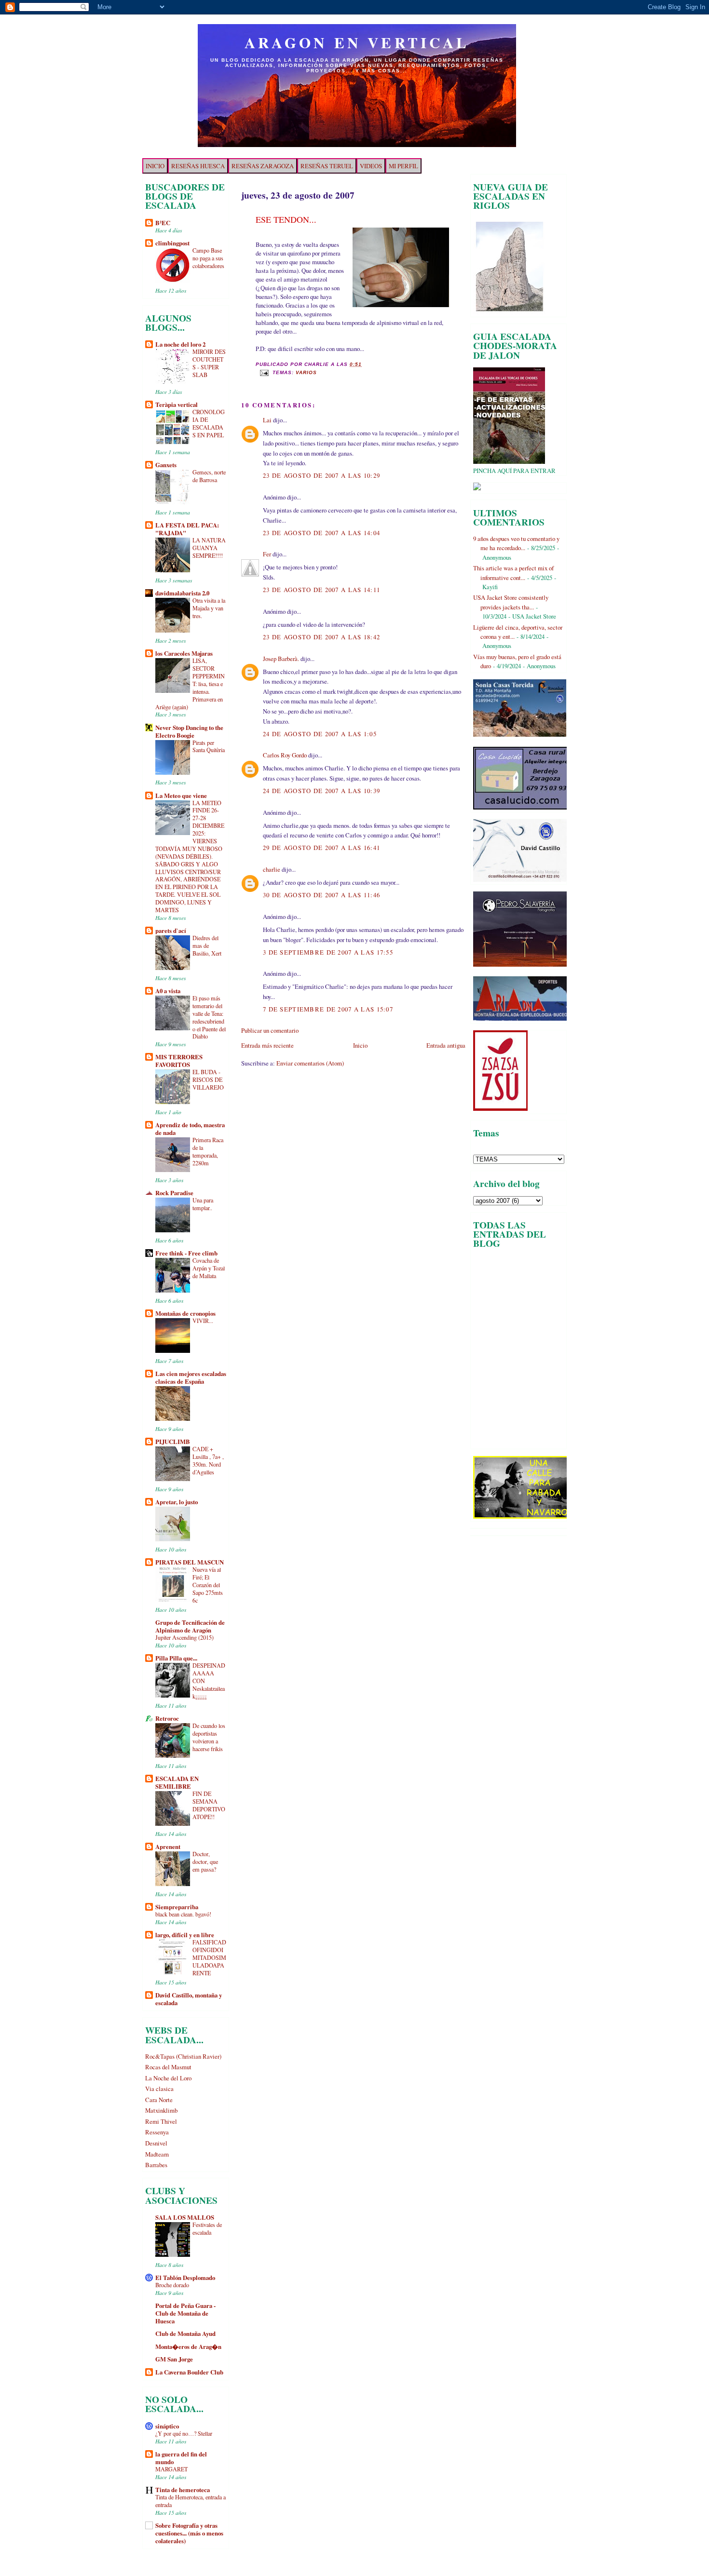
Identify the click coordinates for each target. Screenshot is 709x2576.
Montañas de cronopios (185, 1313)
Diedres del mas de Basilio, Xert (207, 945)
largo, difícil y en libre (185, 1935)
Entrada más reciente (267, 1045)
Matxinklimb (161, 2110)
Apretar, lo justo (177, 1502)
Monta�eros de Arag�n (188, 2347)
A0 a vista (168, 991)
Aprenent (168, 1847)
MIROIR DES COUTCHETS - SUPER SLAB (209, 363)
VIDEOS (371, 166)
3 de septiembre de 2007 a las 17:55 (328, 952)
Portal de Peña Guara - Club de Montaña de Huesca (185, 2313)
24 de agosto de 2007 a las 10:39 (321, 791)
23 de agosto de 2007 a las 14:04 (321, 533)
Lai (267, 420)
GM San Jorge (174, 2359)
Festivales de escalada (207, 2228)
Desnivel (156, 2143)
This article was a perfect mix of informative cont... (513, 573)
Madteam (157, 2154)
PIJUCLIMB (173, 1442)
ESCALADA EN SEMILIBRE (177, 1782)
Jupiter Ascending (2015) (184, 1637)
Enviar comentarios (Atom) (310, 1063)
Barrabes (156, 2165)
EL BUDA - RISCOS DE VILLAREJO (208, 1079)
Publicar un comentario (270, 1030)
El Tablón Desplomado (185, 2278)
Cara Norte (159, 2100)
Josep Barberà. (281, 659)
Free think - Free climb (186, 1253)
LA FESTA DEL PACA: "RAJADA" (187, 529)
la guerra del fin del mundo (181, 2458)
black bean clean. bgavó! (183, 1914)
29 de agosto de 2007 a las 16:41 (321, 848)
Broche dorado (172, 2285)
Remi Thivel (161, 2121)
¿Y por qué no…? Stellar (184, 2433)
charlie (272, 869)
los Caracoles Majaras (184, 653)
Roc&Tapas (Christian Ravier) (183, 2056)
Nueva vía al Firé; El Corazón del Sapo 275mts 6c (208, 1585)
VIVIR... (203, 1321)
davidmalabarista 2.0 (182, 593)
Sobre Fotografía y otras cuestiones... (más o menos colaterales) (189, 2533)
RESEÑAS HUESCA (198, 166)
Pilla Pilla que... (176, 1658)
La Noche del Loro (168, 2078)
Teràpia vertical (177, 405)
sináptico (167, 2426)
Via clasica (159, 2089)
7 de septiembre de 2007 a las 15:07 (328, 1009)
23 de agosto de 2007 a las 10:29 (321, 475)
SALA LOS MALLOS (185, 2217)
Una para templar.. (203, 1204)
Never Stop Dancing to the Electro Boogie (189, 731)
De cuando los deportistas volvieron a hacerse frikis (209, 1737)
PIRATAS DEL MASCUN (190, 1562)
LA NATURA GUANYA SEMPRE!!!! (209, 548)
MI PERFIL (403, 166)
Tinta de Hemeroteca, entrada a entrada (191, 2501)
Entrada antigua (446, 1045)
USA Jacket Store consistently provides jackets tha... (511, 602)
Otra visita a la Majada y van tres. (209, 608)
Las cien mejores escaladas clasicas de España (191, 1377)
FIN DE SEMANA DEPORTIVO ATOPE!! (209, 1805)
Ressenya (157, 2132)
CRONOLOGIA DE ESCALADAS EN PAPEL (209, 423)
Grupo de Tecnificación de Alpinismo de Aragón (190, 1626)
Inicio (360, 1045)
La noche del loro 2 (180, 344)
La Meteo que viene (181, 796)
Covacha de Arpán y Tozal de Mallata (209, 1268)
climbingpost (172, 243)
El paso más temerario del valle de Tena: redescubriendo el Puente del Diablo (209, 1017)
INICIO (155, 166)
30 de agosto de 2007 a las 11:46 (321, 895)
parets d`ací (171, 931)
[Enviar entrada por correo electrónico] (264, 373)
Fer (267, 554)
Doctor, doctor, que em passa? (205, 1861)
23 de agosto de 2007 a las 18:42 (321, 637)
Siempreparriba (177, 1907)
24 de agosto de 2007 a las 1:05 (320, 734)
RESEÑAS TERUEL (327, 166)
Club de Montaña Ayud (185, 2333)
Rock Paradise (174, 1193)
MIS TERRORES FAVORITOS (179, 1061)
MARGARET (171, 2469)
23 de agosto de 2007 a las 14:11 (321, 590)
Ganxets (166, 465)
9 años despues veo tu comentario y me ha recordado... (516, 543)
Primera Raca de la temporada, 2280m (208, 1151)
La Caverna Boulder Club (189, 2372)
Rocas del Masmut (168, 2067)
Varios (306, 373)
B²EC (163, 223)
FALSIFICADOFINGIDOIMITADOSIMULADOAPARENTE (209, 1957)
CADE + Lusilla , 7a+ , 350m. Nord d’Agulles (208, 1460)
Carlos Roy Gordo (285, 755)
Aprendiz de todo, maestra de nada (190, 1129)
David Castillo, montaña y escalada (189, 1999)
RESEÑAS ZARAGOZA (263, 166)
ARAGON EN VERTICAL (357, 42)
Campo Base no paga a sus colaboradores (208, 258)
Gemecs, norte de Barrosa (209, 476)
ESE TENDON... (286, 219)
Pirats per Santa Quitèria (209, 746)
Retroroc (167, 1718)
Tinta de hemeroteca (183, 2490)
